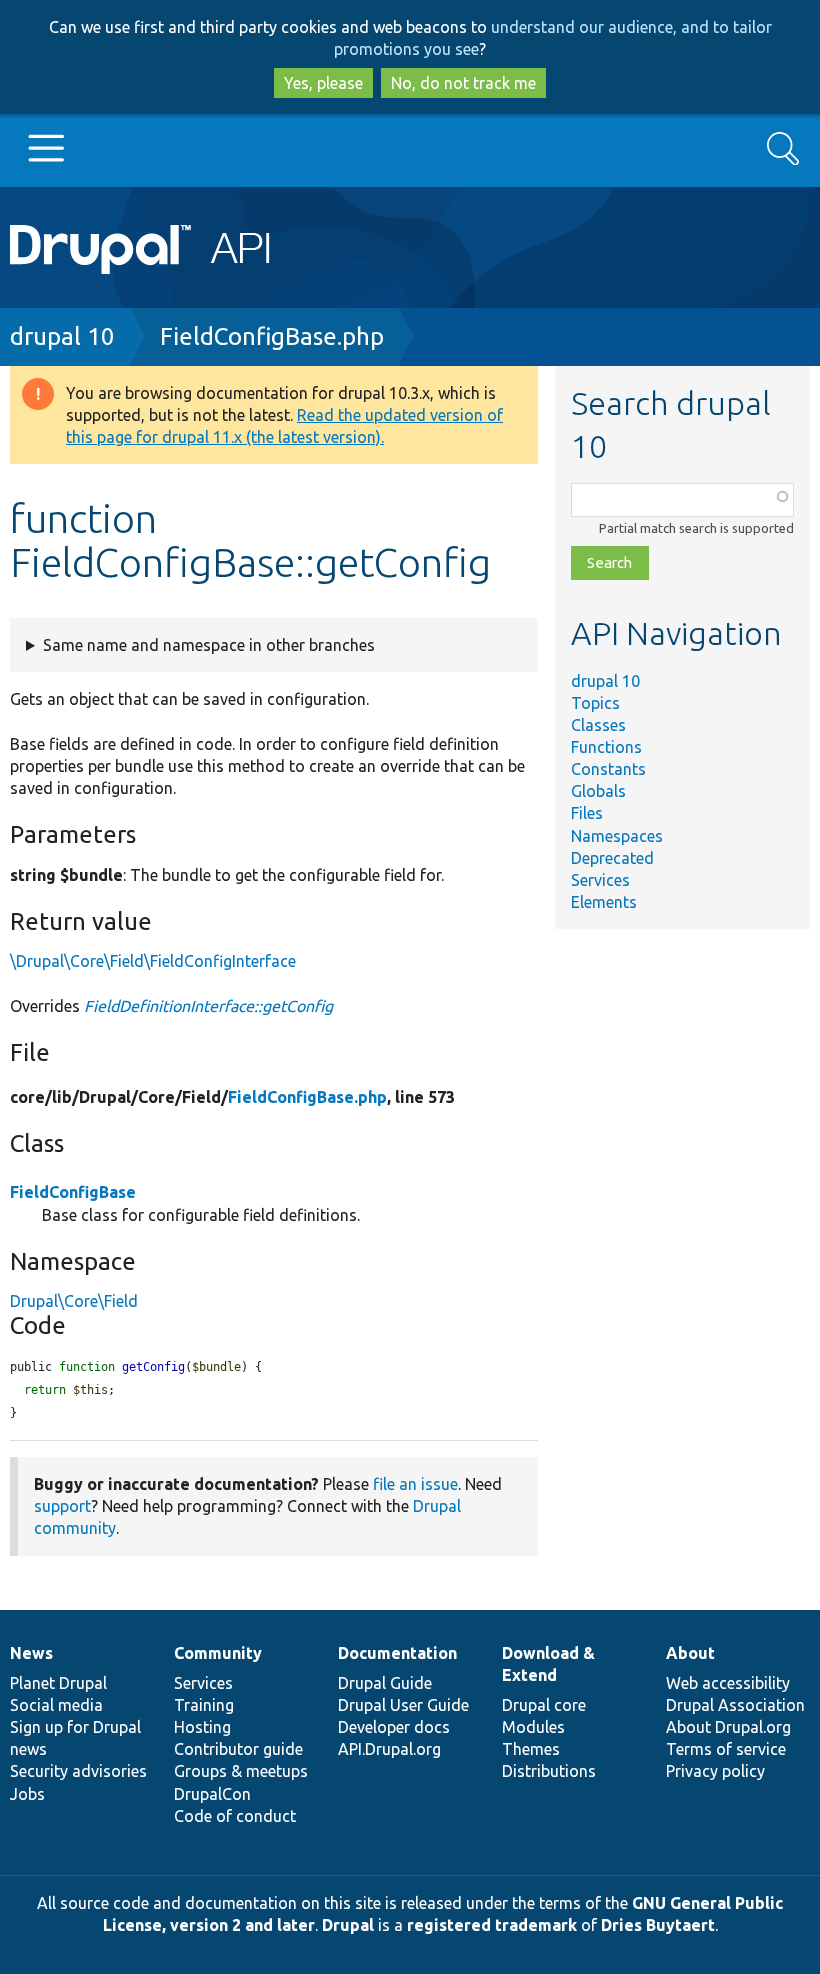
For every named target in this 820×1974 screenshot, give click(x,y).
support (62, 1506)
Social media (56, 1705)
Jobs (27, 1794)
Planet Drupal (58, 1683)
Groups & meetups (241, 1771)
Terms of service (726, 1749)
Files (587, 813)
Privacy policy (715, 1771)
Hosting (202, 1727)
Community (218, 1653)
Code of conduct (235, 1816)
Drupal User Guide (403, 1705)
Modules (533, 1727)
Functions (606, 747)
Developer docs (394, 1727)
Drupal (348, 1925)
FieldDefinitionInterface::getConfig (208, 1006)
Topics (595, 703)
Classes (598, 725)
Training (204, 1705)
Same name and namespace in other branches (209, 645)
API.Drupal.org (389, 1749)
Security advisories (78, 1771)
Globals (598, 791)
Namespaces (617, 836)
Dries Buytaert (658, 1925)
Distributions (549, 1771)
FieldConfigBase (73, 1192)
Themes (531, 1749)
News (31, 1653)
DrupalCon (212, 1794)
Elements (604, 902)
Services (600, 880)
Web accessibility (728, 1683)
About (690, 1653)
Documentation (397, 1653)
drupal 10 (62, 336)
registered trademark (492, 1925)
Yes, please (323, 83)
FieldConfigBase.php (272, 336)
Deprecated (612, 858)
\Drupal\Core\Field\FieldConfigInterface (153, 961)
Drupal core (544, 1705)
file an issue (415, 1484)
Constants (608, 769)
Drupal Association (735, 1705)
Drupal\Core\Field (74, 1301)
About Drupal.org (728, 1727)
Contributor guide (238, 1749)
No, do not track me (463, 83)
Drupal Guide (385, 1683)
